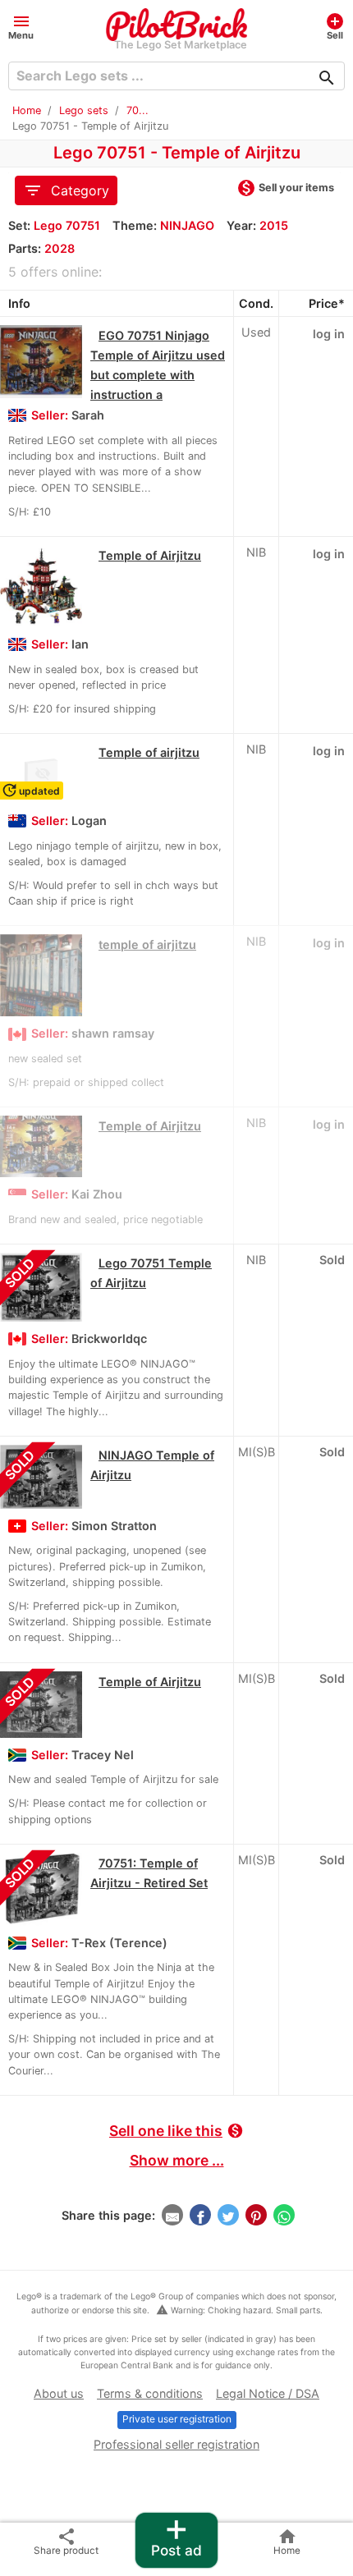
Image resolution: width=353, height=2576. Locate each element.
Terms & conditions (150, 2393)
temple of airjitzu (147, 944)
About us (59, 2393)
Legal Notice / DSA (268, 2393)
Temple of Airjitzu (150, 555)
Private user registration (177, 2419)
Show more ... (177, 2160)
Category (66, 190)
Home (27, 110)
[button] (21, 26)
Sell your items (285, 189)
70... (138, 110)
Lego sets (84, 110)
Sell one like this (176, 2131)
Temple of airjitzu (149, 752)
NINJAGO (187, 225)
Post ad (176, 2536)
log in (329, 334)
